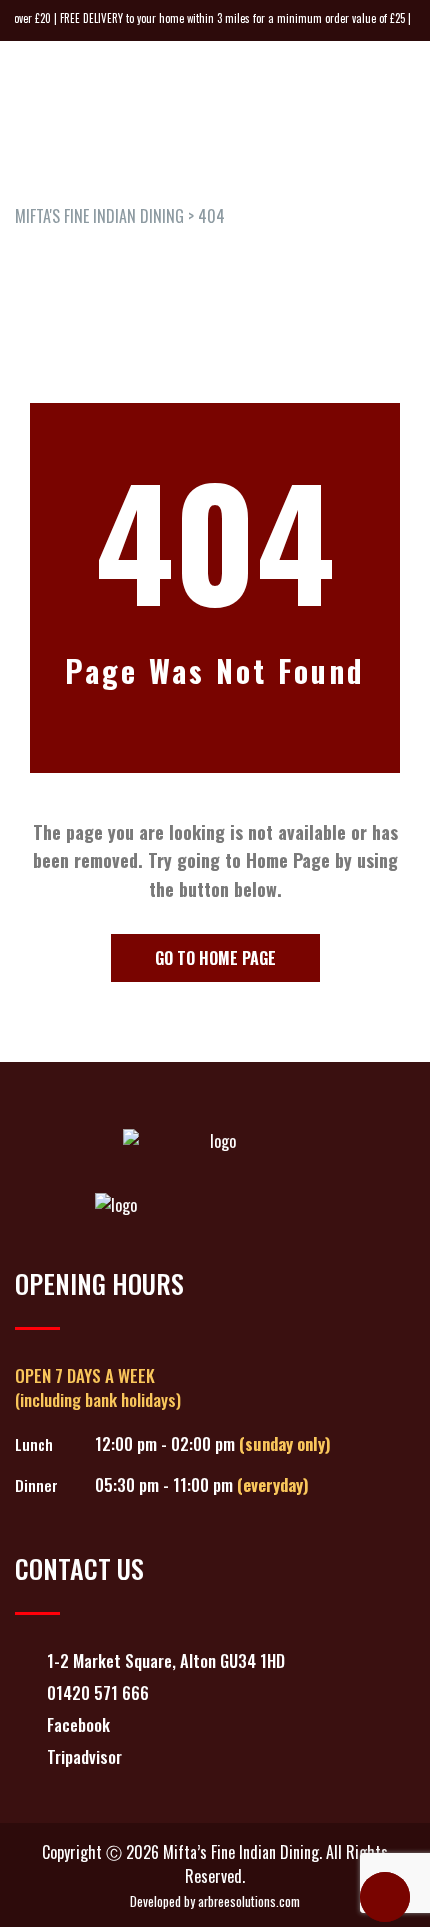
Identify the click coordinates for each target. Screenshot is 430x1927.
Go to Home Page (215, 958)
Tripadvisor (84, 1756)
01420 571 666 (98, 1692)
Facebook (78, 1724)
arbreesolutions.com (249, 1901)
